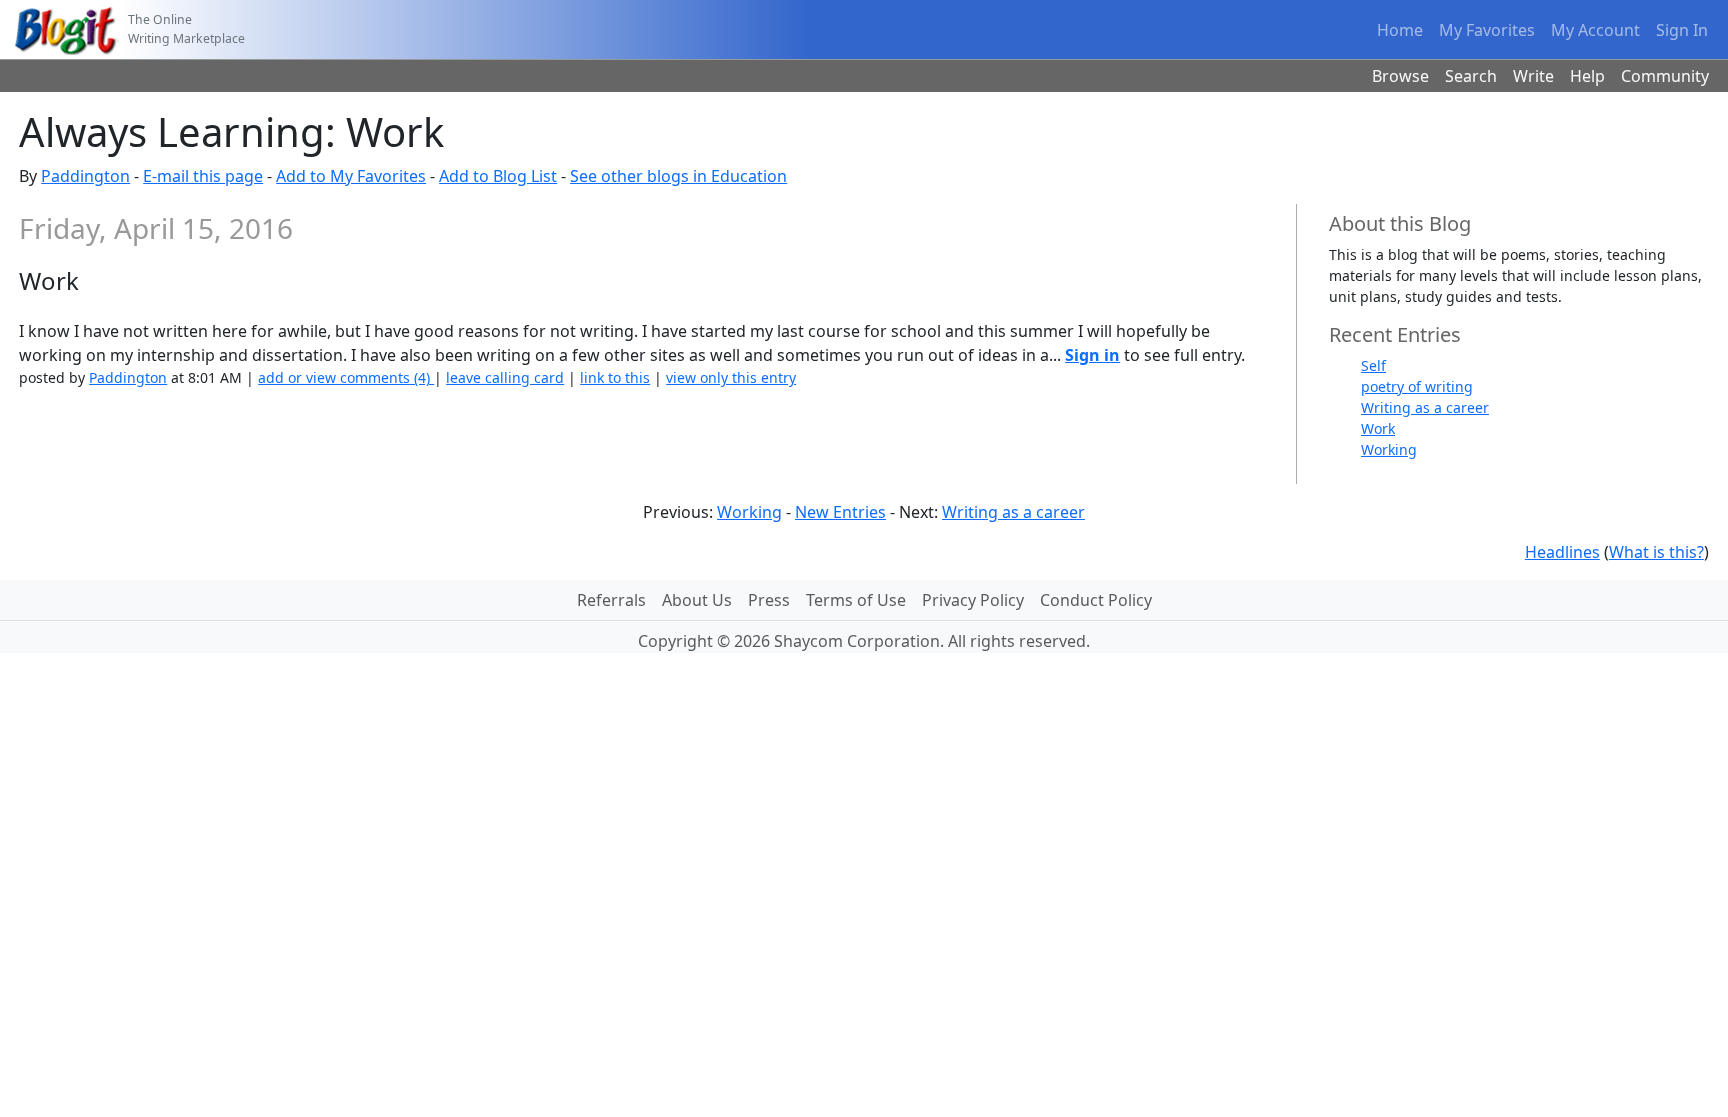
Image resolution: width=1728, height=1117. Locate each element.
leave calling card (505, 377)
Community (1665, 76)
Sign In (1682, 30)
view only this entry (731, 377)
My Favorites (1487, 30)
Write (1533, 76)
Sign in (1092, 355)
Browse (1400, 76)
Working (1389, 449)
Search (1471, 76)
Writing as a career (1425, 407)
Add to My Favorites (351, 176)
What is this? (1656, 552)
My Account (1595, 30)
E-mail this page (203, 176)
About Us (697, 600)
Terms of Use (856, 600)
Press (769, 600)
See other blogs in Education (678, 176)
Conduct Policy (1096, 600)
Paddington (85, 176)
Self (1373, 365)
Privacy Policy (973, 600)
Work (1378, 428)
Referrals (611, 600)
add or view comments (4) (346, 377)
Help (1587, 76)
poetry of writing (1417, 386)
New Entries (840, 512)
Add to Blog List (498, 176)
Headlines (1562, 552)
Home (1400, 30)
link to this (615, 377)
